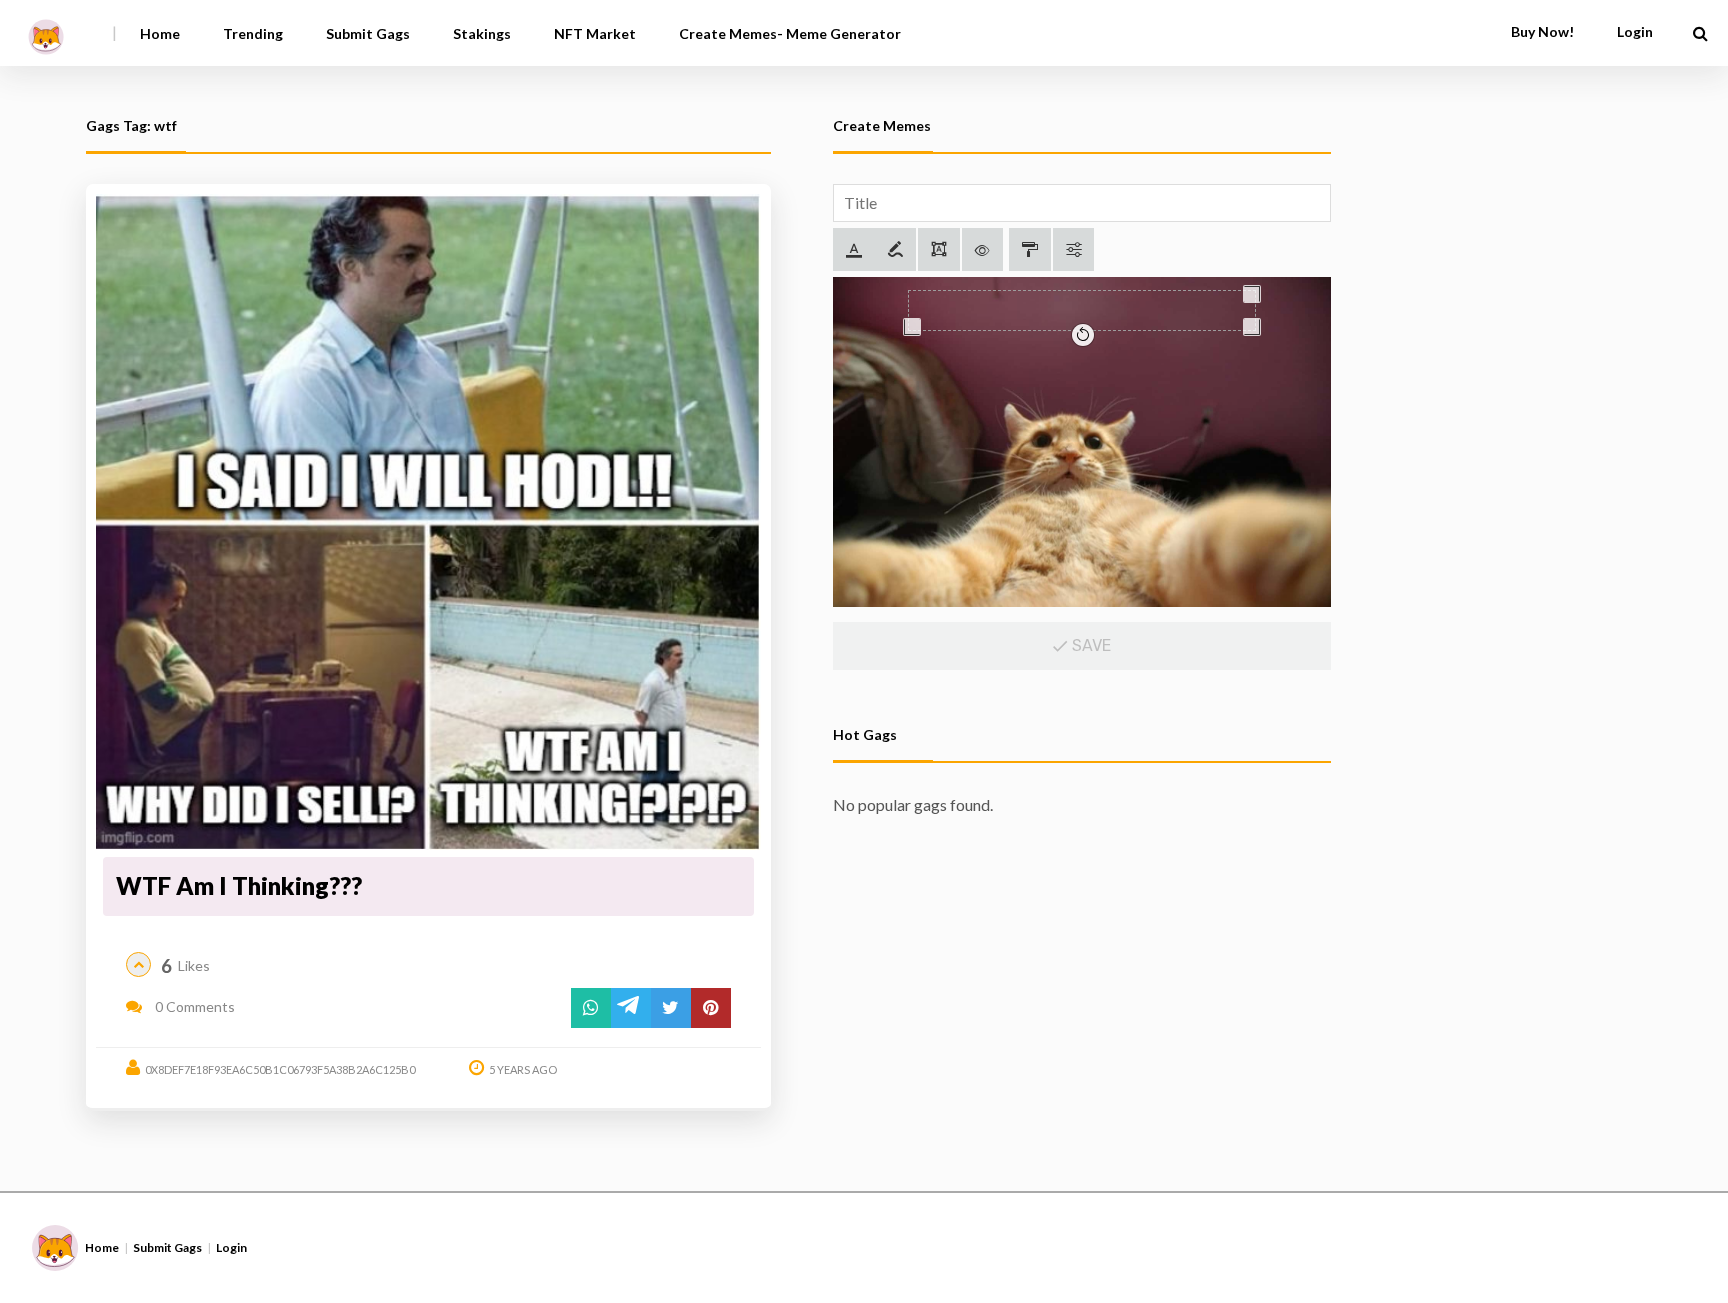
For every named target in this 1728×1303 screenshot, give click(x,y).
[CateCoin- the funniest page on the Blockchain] (46, 29)
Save (1089, 645)
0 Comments (193, 1006)
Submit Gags (368, 33)
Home (160, 33)
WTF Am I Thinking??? (239, 885)
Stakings (482, 33)
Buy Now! (1542, 31)
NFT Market (595, 33)
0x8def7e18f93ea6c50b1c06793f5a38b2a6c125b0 (280, 1069)
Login (231, 1247)
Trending (253, 33)
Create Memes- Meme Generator (790, 33)
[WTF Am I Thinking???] (428, 522)
